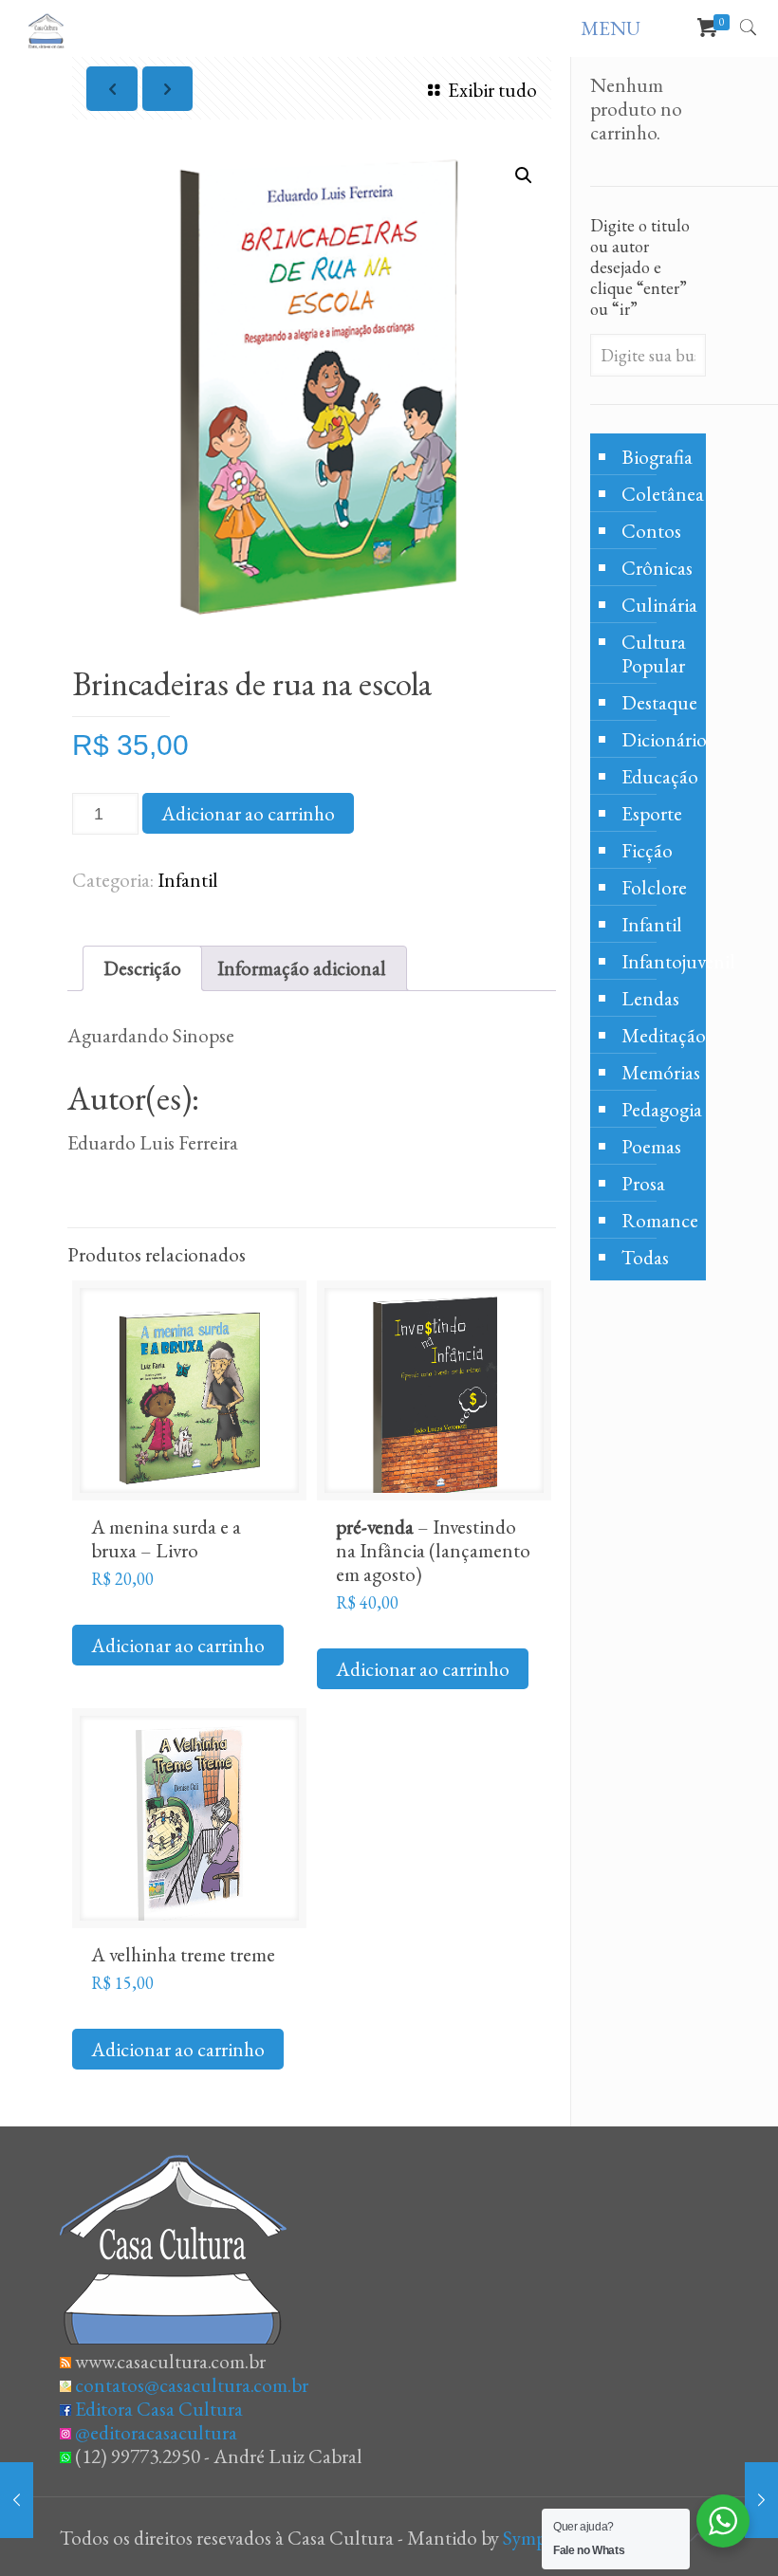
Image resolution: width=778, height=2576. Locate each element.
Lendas (650, 998)
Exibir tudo (492, 90)
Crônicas (657, 568)
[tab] (142, 968)
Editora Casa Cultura (159, 2409)
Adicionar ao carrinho (248, 813)
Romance (659, 1220)
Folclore (654, 887)
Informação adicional (302, 968)
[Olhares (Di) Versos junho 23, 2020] (761, 2500)
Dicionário (659, 739)
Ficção (647, 850)
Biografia (657, 457)
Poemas (651, 1146)
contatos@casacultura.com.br (192, 2385)
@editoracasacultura (156, 2432)
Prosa (643, 1183)
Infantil (188, 880)
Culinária (659, 605)
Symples (535, 2538)
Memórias (659, 1072)
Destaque (659, 702)
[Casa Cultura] (46, 28)
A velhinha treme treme (183, 1954)
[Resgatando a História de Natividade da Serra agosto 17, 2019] (17, 2500)
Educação (659, 776)
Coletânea (659, 494)
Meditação (659, 1035)
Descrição (142, 968)
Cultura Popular (654, 653)
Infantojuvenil (659, 961)
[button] (524, 175)
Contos (651, 531)
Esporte (652, 813)
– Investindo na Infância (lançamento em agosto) (433, 1550)
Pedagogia (659, 1109)
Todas (645, 1257)
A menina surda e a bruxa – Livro (166, 1538)
